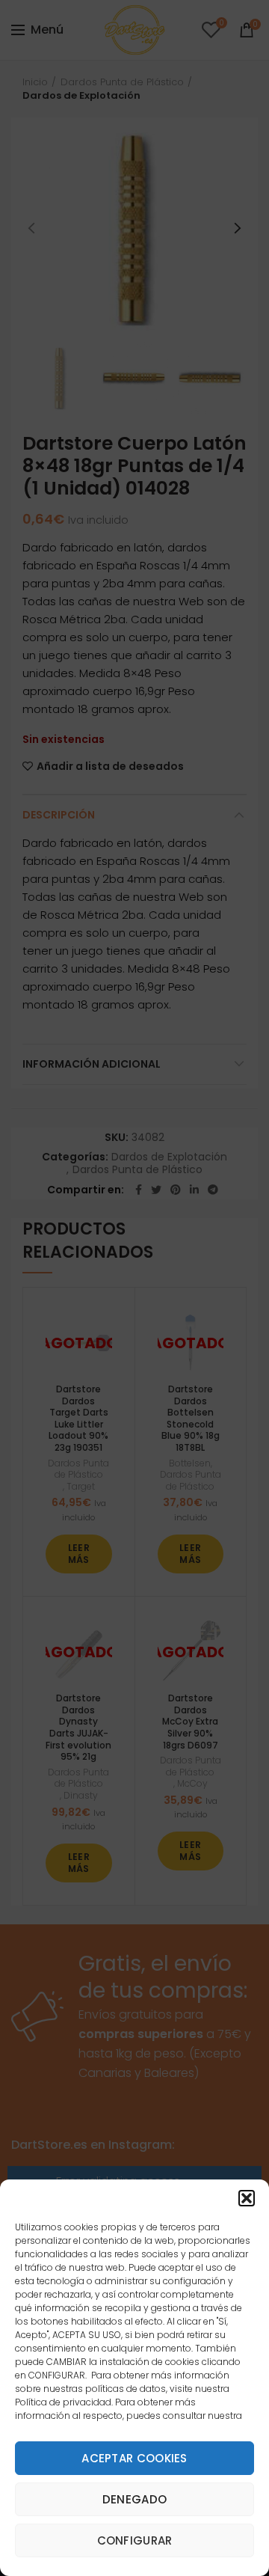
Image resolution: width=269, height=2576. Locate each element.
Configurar (135, 2540)
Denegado (134, 2499)
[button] (247, 2198)
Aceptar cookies (134, 2458)
